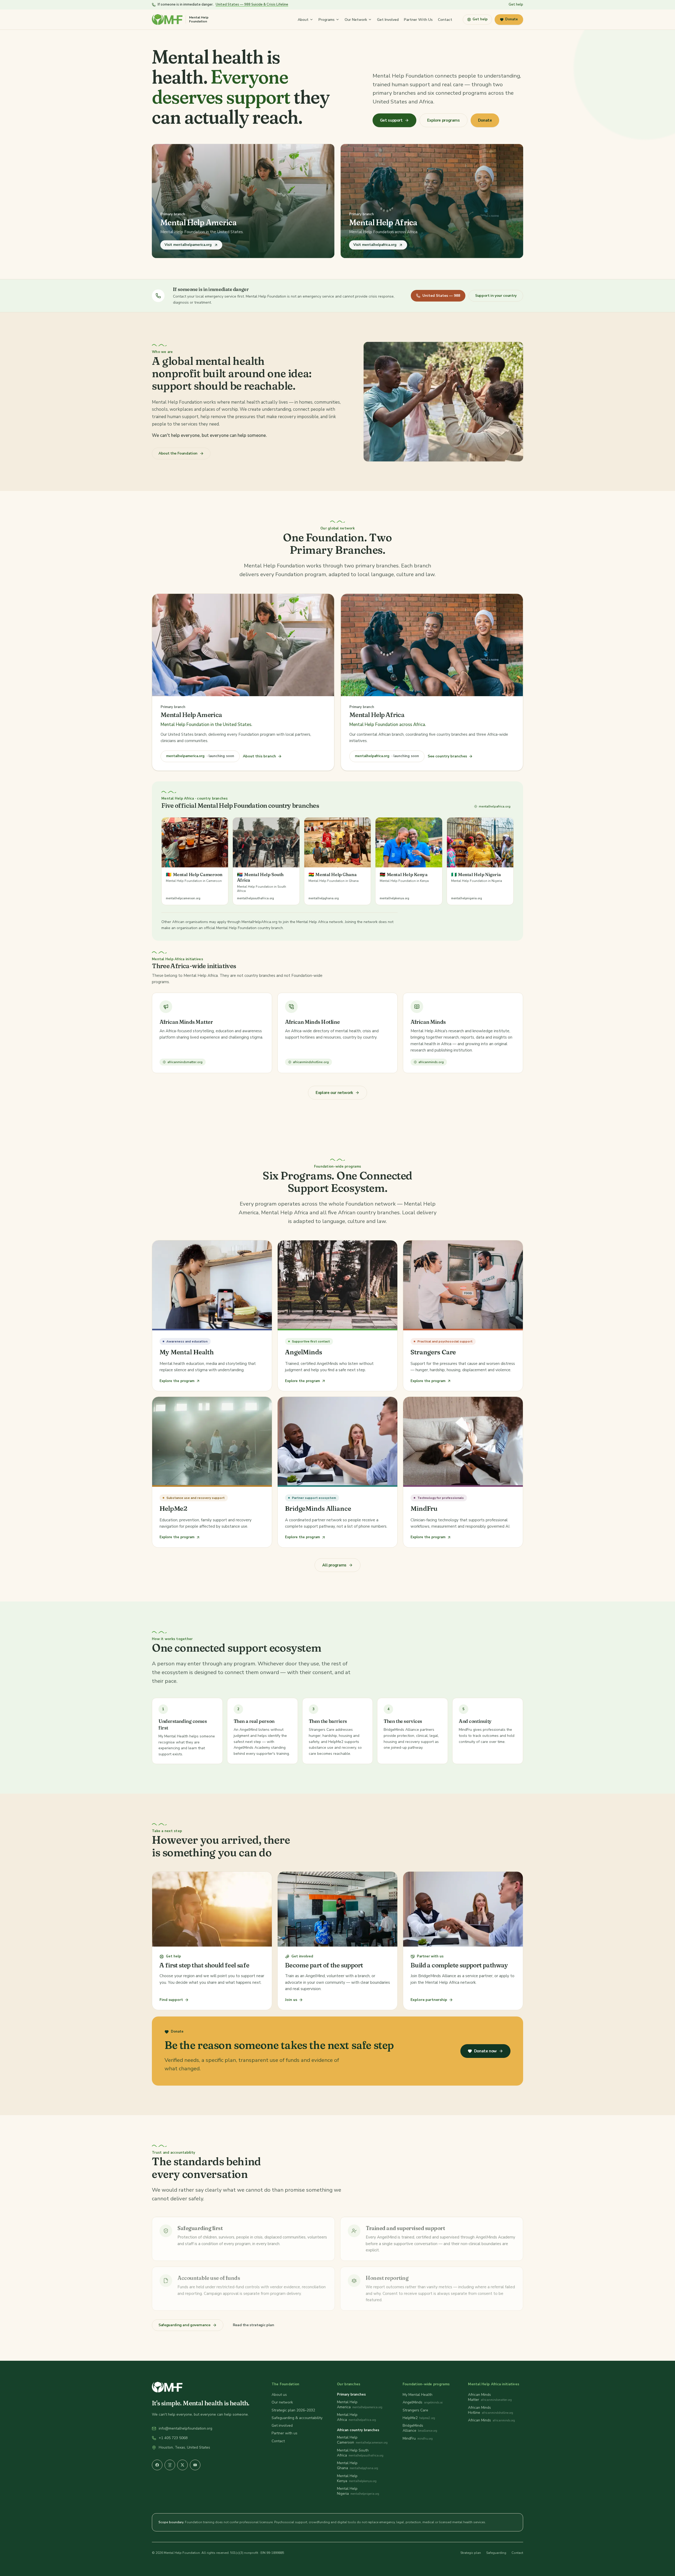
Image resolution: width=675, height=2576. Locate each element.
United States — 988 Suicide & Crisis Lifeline (252, 4)
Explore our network (334, 1093)
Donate (512, 19)
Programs (327, 19)
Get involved (282, 2426)
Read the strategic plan (254, 2325)
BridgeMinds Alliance (413, 2428)
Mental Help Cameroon (347, 2440)
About (303, 19)
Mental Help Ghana (347, 2465)
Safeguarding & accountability (297, 2418)
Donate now (485, 2051)
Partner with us (285, 2433)
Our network (282, 2402)
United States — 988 (441, 296)
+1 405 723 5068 (173, 2438)
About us (279, 2395)
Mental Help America (347, 2405)
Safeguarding (496, 2553)
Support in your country (496, 296)
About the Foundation (178, 453)
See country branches (447, 756)
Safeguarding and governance (184, 2325)
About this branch (259, 756)
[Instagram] (170, 2465)
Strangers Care (415, 2410)
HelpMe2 (410, 2418)
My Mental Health (418, 2395)
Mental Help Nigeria (347, 2491)
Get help (516, 4)
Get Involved (388, 19)
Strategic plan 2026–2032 (293, 2410)
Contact (445, 19)
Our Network (356, 19)
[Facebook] (157, 2465)
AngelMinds (413, 2402)
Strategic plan (471, 2553)
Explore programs (443, 120)
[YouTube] (195, 2465)
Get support (391, 120)
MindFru (409, 2438)
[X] (182, 2465)
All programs (334, 1565)
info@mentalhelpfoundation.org (185, 2428)
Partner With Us (418, 19)
